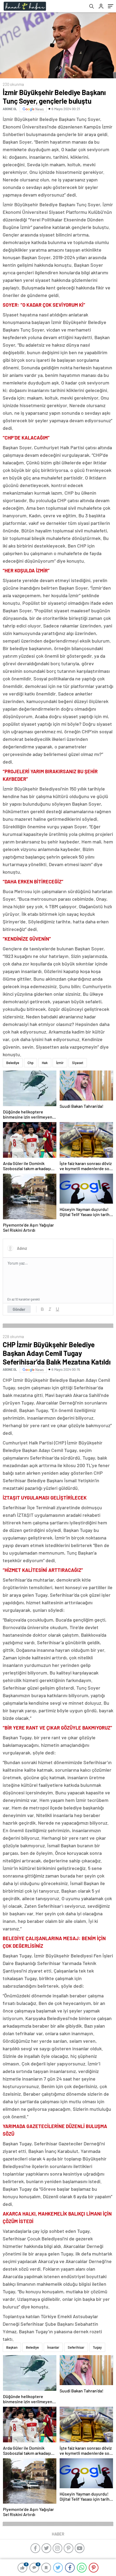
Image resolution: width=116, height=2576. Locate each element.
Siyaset (78, 1063)
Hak (45, 1063)
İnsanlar (53, 2347)
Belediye (13, 1063)
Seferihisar (76, 2347)
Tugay (97, 2347)
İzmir (60, 1063)
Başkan (12, 2347)
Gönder (19, 1309)
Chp (30, 1063)
